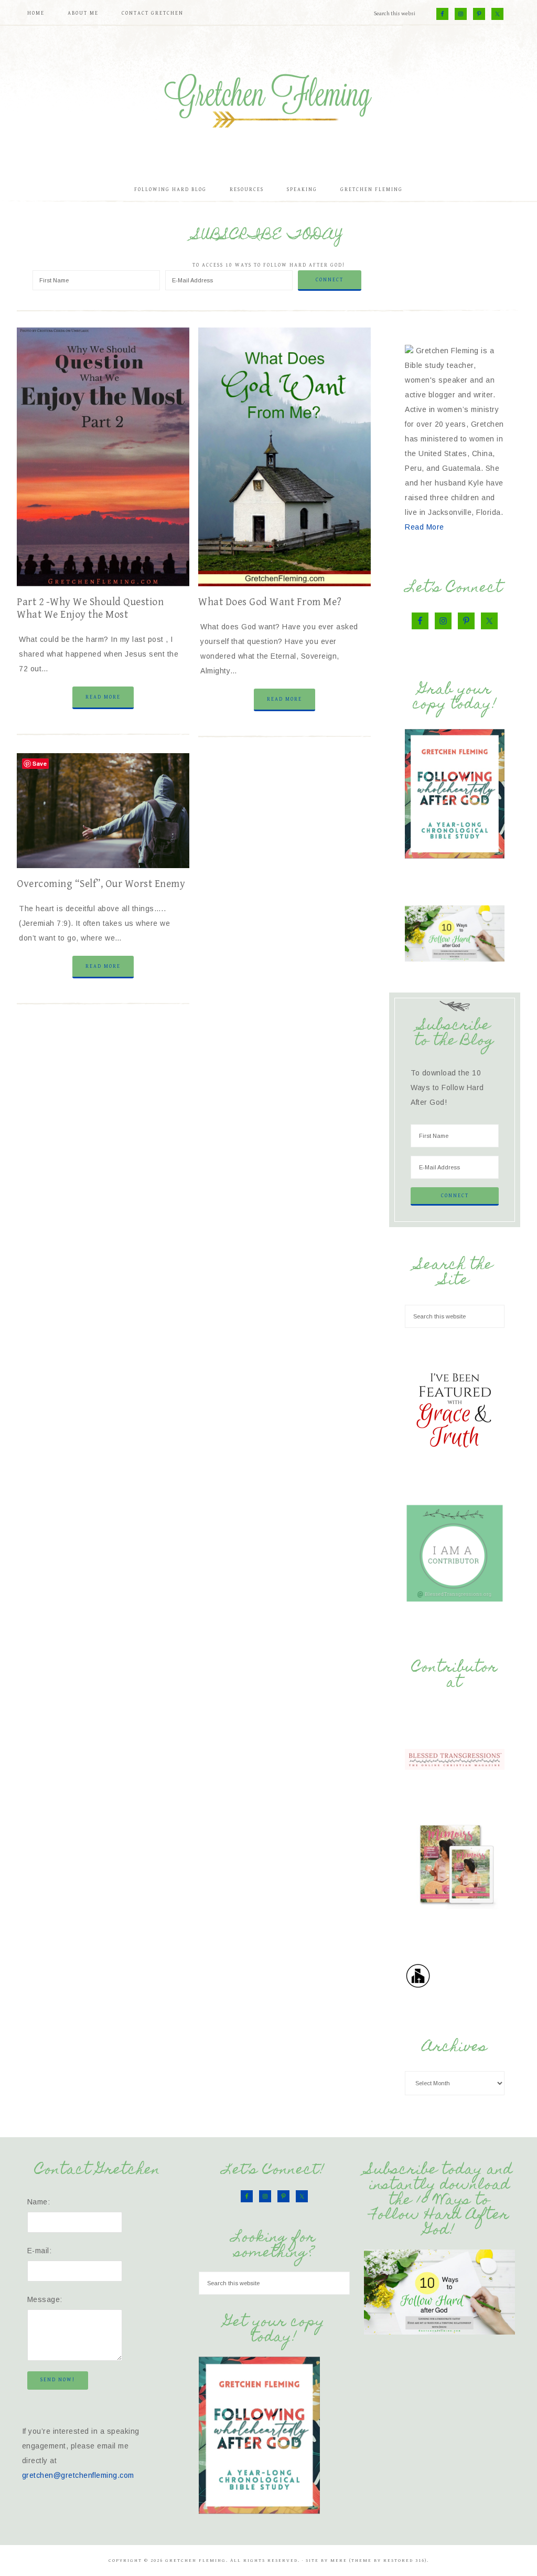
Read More (103, 697)
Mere (339, 2561)
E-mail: (40, 2251)
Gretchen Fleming (268, 97)
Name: (39, 2202)
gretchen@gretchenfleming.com (78, 2475)
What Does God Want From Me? (270, 602)
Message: (45, 2299)
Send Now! (58, 2380)
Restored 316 (404, 2561)
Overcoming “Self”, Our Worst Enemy (101, 884)
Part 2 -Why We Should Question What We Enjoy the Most (90, 609)
